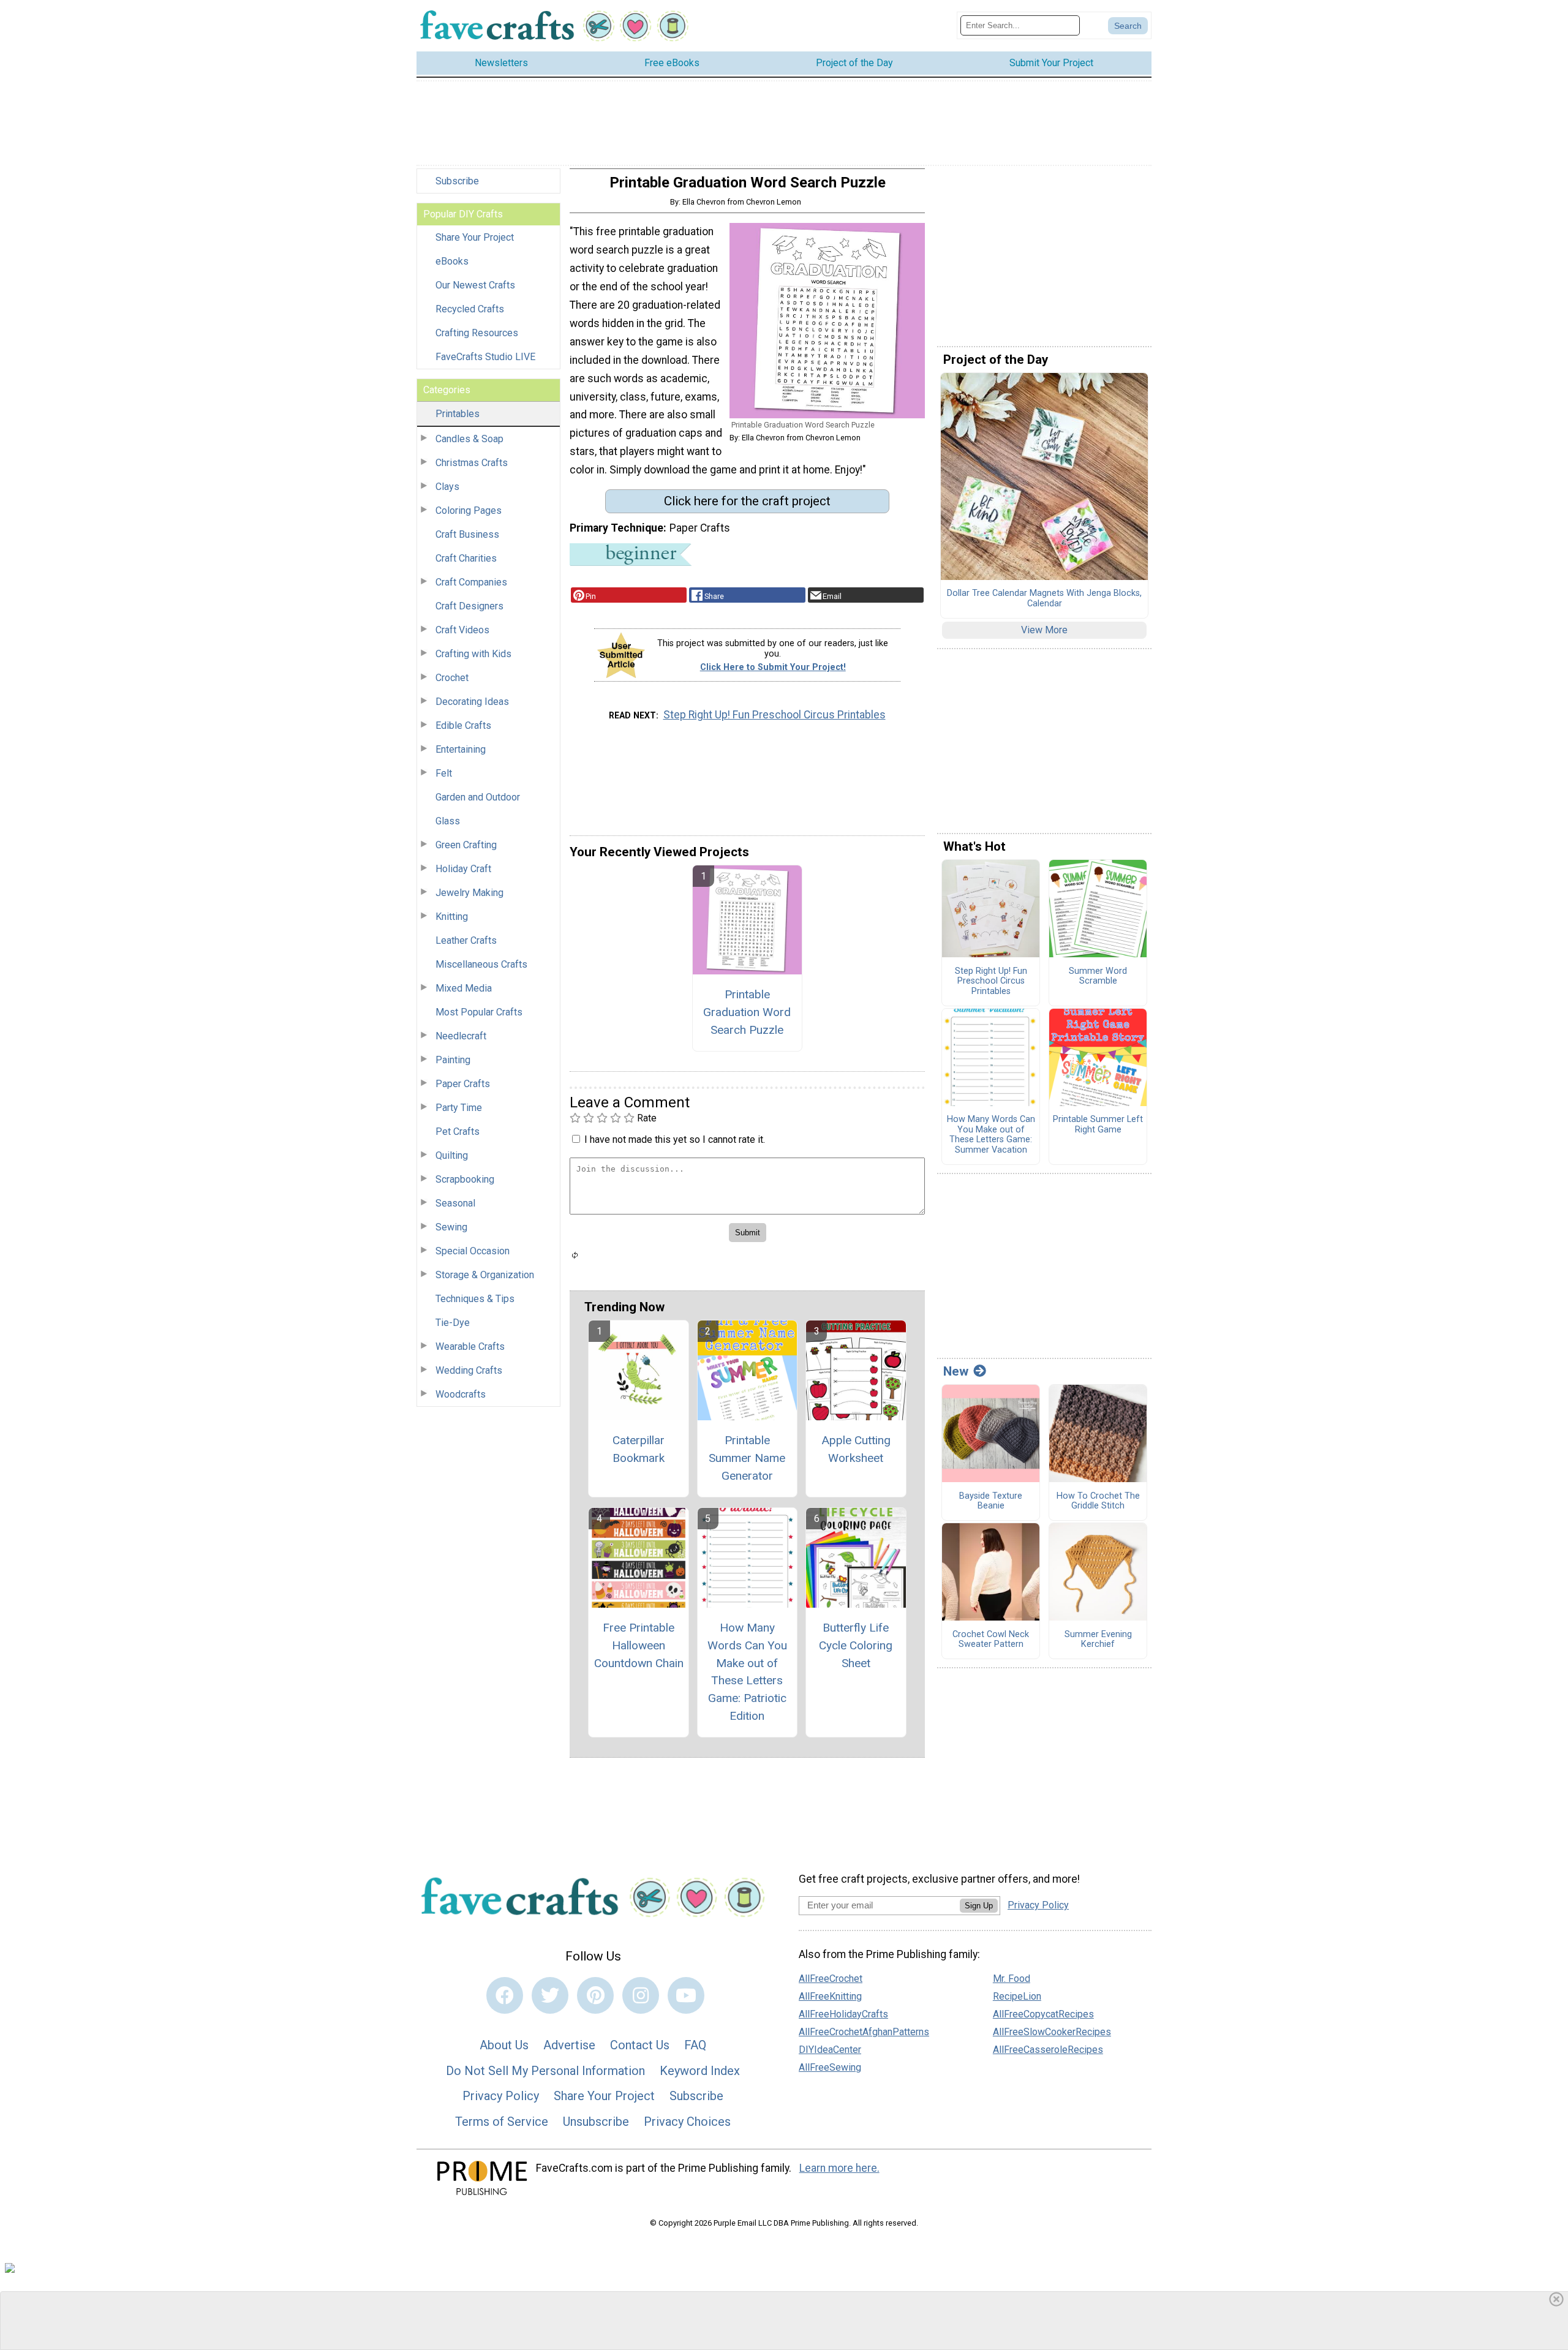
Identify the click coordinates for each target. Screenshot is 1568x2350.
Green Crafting (466, 845)
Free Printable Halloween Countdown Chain (639, 1645)
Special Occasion (473, 1251)
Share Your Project (475, 237)
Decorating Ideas (472, 702)
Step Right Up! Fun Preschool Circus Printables (775, 715)
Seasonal (455, 1203)
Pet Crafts (458, 1132)
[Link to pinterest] (595, 1995)
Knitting (452, 917)
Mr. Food (1012, 1979)
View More (1044, 630)
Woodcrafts (461, 1394)
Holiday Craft (463, 869)
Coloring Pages (469, 510)
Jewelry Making (469, 893)
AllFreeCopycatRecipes (1043, 2014)
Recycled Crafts (470, 309)
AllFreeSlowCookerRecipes (1052, 2032)
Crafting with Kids (473, 654)
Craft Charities (466, 558)
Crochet (452, 678)
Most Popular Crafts (479, 1012)
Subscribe (457, 181)
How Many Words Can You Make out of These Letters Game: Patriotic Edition (747, 1672)
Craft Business (467, 534)
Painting (453, 1060)
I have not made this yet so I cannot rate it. (675, 1139)
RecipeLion (1017, 1996)
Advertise (569, 2045)
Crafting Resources (477, 333)
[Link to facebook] (505, 1995)
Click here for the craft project (747, 501)
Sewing (451, 1227)
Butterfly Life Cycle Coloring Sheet (856, 1645)
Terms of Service (502, 2122)
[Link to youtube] (686, 1995)
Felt (444, 773)
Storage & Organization (485, 1275)
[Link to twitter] (550, 1995)
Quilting (452, 1155)
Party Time (459, 1108)
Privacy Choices (687, 2122)
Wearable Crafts (470, 1346)
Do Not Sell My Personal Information (545, 2071)
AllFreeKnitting (830, 1996)
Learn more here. (839, 2168)
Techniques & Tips (475, 1299)
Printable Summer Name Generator (747, 1458)
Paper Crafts (463, 1084)
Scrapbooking (465, 1179)
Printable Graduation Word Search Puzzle (747, 1012)
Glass (448, 821)
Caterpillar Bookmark (639, 1449)
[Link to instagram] (641, 1995)
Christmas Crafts (472, 463)
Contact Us (640, 2045)
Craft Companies (471, 582)
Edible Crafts (463, 725)
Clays (447, 487)
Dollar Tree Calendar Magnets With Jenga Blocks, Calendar (1044, 599)
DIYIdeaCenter (830, 2050)
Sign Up (979, 1906)
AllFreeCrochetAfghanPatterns (864, 2032)
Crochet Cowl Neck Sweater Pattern (991, 1640)
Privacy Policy (501, 2096)
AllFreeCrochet (831, 1979)
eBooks (452, 261)
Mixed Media (464, 988)
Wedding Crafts (469, 1370)
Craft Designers (469, 606)
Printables (458, 414)
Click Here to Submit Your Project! (773, 667)
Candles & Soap (469, 439)
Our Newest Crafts (475, 285)
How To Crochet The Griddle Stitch (1098, 1501)
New (956, 1371)
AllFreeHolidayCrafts (843, 2014)
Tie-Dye (453, 1323)
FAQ (695, 2045)
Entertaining (461, 749)
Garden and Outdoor (478, 797)
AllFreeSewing (830, 2067)
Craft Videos (462, 630)
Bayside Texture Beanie (991, 1501)
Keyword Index (700, 2071)
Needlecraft (461, 1036)
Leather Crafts (466, 940)
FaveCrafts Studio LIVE (485, 357)
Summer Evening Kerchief (1098, 1640)
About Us (504, 2045)
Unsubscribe (596, 2122)
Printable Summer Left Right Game (1098, 1125)
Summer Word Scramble (1098, 977)
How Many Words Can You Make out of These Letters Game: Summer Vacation (991, 1135)
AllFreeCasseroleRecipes (1048, 2050)
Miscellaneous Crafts (481, 964)
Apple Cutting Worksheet (856, 1449)
